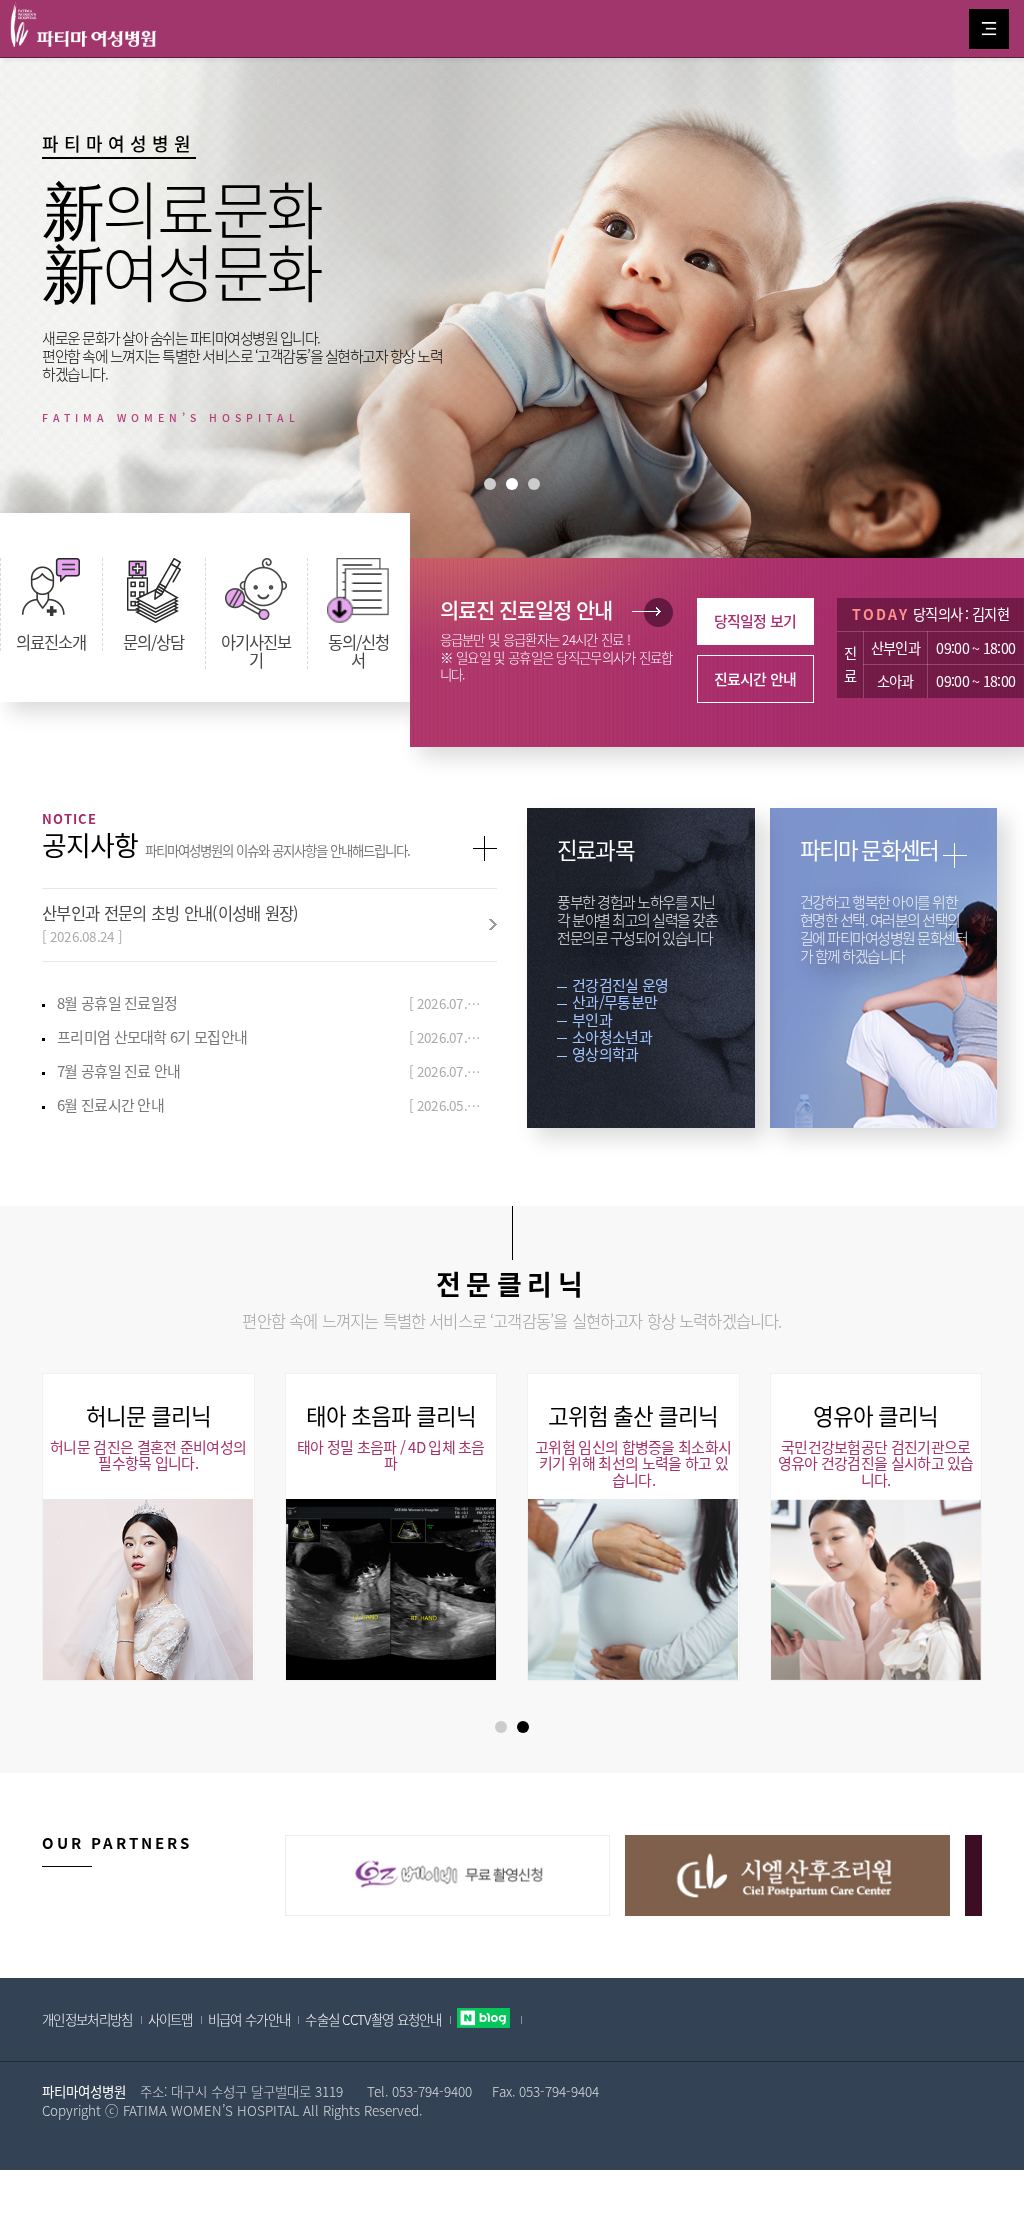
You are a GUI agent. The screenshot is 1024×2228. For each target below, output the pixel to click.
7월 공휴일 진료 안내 (119, 1071)
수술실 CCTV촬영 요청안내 (373, 2019)
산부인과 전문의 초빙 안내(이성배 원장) (170, 913)
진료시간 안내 (755, 679)
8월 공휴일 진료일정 (117, 1003)
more (51, 604)
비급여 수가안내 (249, 2019)
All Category (989, 29)
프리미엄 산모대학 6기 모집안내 (152, 1037)
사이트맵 (170, 2019)
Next (16, 542)
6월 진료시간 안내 (110, 1105)
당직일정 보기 (755, 621)
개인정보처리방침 (87, 2019)
